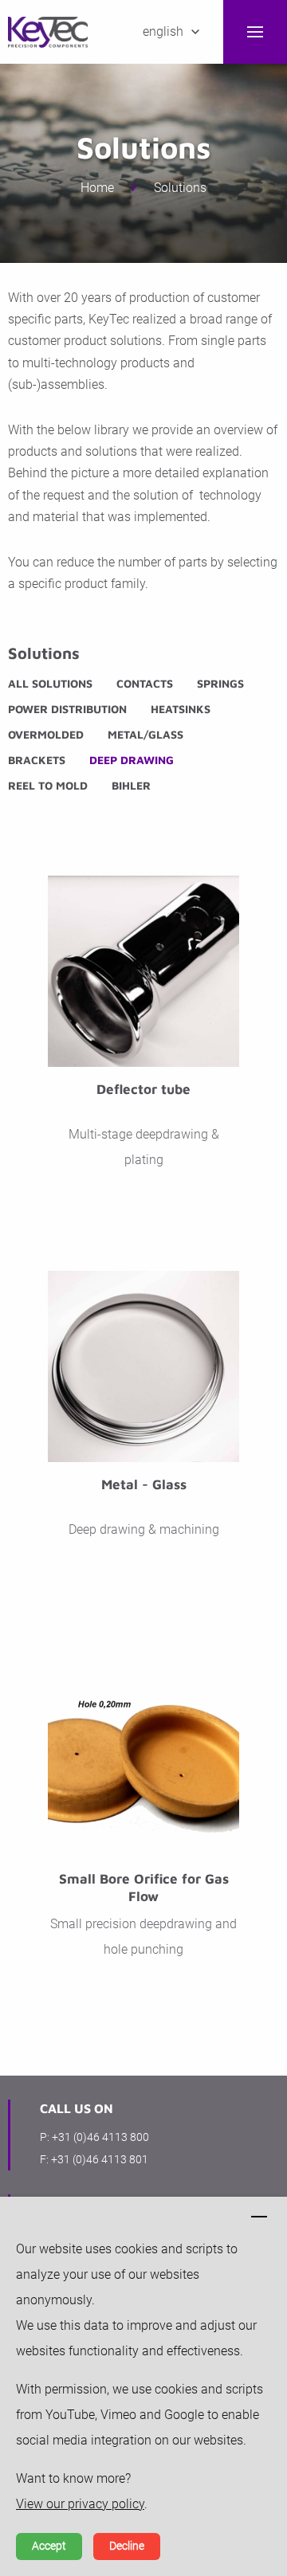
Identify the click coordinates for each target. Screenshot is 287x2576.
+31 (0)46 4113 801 (100, 2159)
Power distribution (67, 709)
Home (97, 188)
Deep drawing (132, 760)
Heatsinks (181, 709)
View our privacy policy (80, 2504)
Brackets (37, 760)
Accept (49, 2546)
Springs (220, 683)
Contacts (145, 683)
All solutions (50, 683)
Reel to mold (48, 785)
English (163, 31)
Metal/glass (145, 734)
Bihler (131, 785)
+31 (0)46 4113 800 (100, 2137)
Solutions (180, 188)
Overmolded (46, 734)
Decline (127, 2546)
